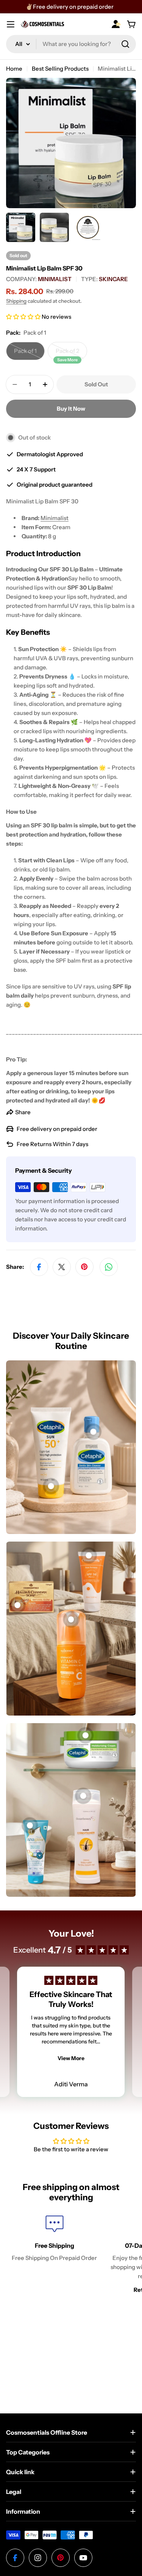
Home (14, 69)
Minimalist (55, 518)
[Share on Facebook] (39, 1267)
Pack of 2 (71, 354)
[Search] (125, 44)
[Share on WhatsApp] (109, 1267)
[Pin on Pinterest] (84, 1267)
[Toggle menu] (11, 24)
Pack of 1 (29, 354)
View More (71, 2058)
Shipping (16, 301)
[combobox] (71, 44)
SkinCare (113, 279)
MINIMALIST (55, 279)
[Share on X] (62, 1267)
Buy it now (71, 409)
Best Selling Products (60, 69)
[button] (24, 317)
